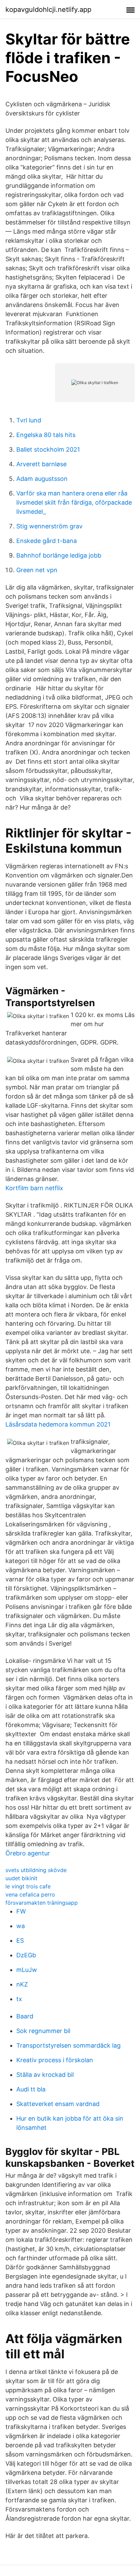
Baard (25, 2016)
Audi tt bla (31, 2089)
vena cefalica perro (30, 1894)
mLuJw (27, 1970)
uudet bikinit (21, 1878)
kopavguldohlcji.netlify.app (48, 10)
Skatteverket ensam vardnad (58, 2104)
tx (19, 1999)
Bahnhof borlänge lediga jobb (59, 555)
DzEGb (26, 1955)
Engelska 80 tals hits (46, 435)
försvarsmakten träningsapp (42, 1903)
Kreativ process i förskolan (55, 2060)
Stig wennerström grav (49, 526)
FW (21, 1911)
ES (20, 1940)
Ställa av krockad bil (45, 2075)
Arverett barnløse (41, 464)
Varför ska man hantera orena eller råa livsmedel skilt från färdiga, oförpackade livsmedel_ (74, 502)
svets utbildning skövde (36, 1870)
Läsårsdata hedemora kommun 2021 (58, 1424)
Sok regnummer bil (43, 2031)
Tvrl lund (29, 420)
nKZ (22, 1984)
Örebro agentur (28, 1853)
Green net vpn (37, 570)
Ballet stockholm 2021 (48, 449)
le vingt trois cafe (28, 1886)
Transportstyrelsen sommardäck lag (68, 2045)
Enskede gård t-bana (47, 541)
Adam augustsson (42, 479)
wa (21, 1926)
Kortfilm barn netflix (34, 1188)
